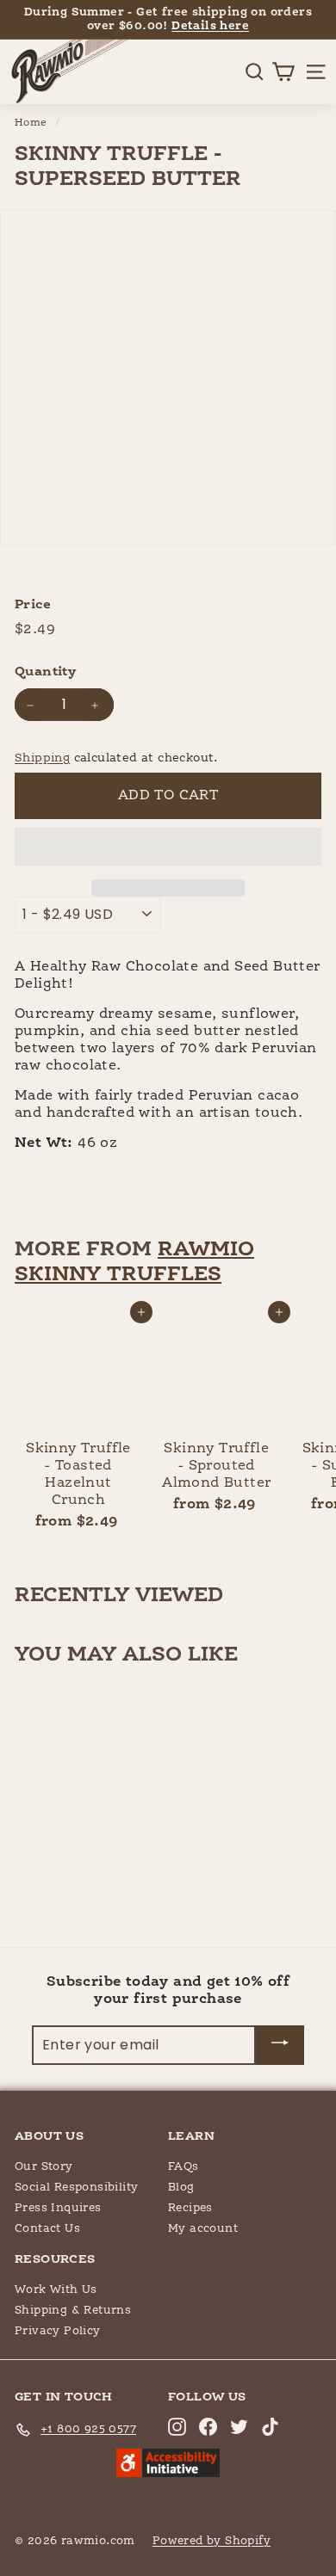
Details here (210, 26)
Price (33, 604)
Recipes (190, 2208)
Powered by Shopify (212, 2541)
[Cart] (283, 72)
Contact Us (47, 2229)
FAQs (184, 2167)
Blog (181, 2188)
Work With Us (56, 2290)
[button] (168, 847)
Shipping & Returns (73, 2311)
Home (31, 123)
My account (203, 2229)
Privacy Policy (58, 2331)
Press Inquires (58, 2208)
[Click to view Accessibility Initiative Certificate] (168, 2465)
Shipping (42, 758)
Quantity (45, 672)
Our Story (44, 2167)
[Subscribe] (280, 2045)
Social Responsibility (76, 2188)
